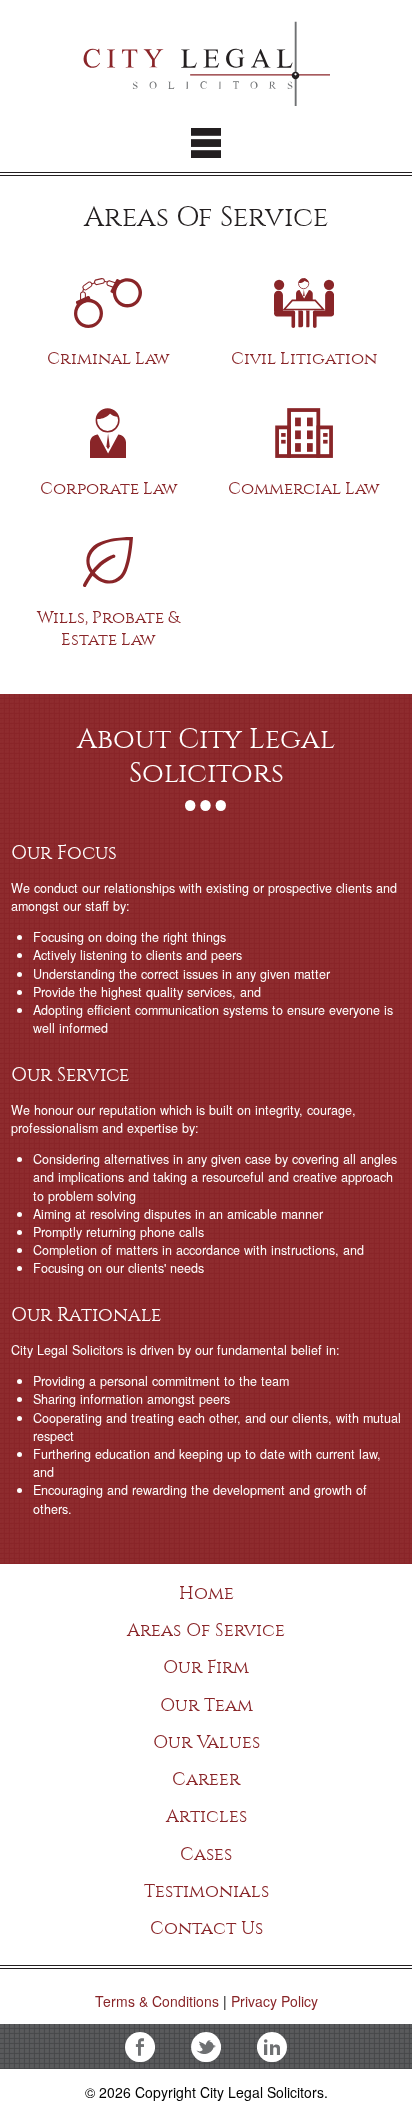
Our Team (206, 1705)
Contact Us (206, 1928)
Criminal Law (109, 295)
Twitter (206, 2047)
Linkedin (272, 2047)
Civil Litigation (304, 295)
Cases (206, 1854)
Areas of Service (206, 1630)
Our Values (206, 1742)
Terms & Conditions (157, 2001)
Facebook (140, 2047)
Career (206, 1779)
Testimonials (206, 1891)
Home (206, 1593)
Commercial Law (304, 425)
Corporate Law (109, 425)
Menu (206, 143)
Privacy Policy (274, 2001)
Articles (206, 1816)
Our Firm (206, 1667)
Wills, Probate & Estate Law (109, 554)
